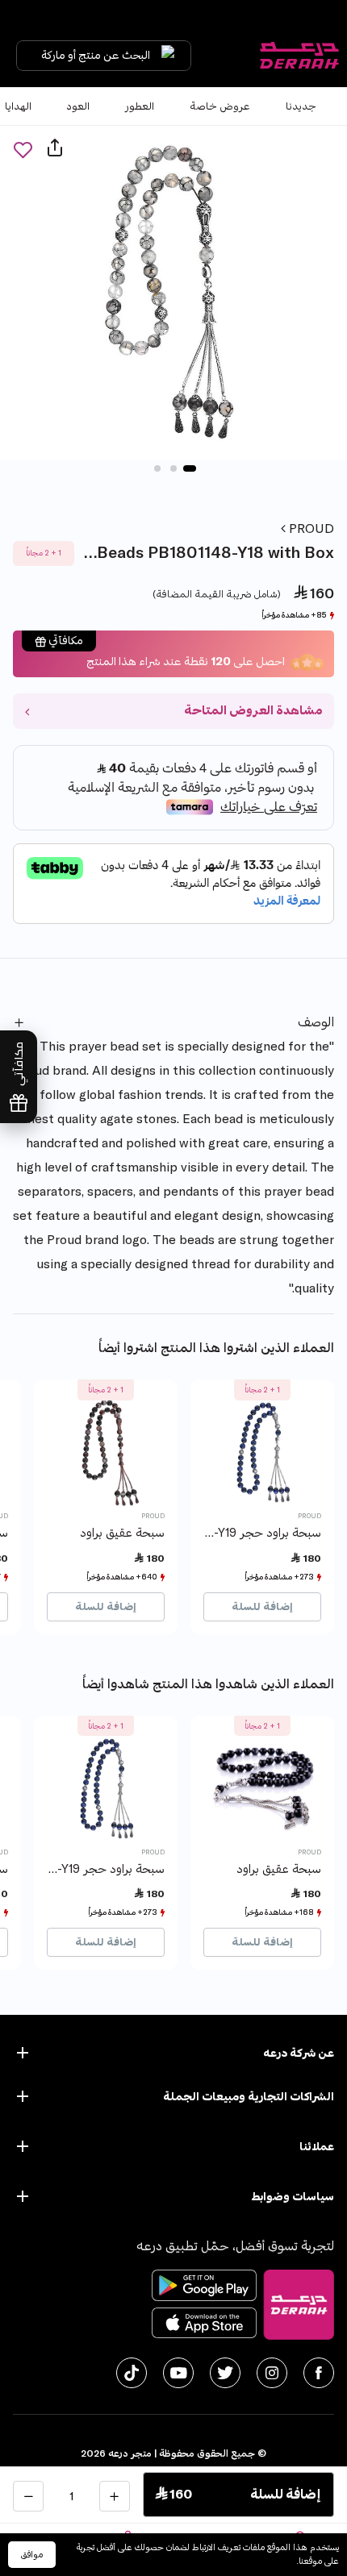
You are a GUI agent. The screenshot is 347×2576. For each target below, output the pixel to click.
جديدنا (301, 106)
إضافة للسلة (262, 1607)
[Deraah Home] (299, 56)
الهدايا (18, 106)
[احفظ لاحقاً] (23, 150)
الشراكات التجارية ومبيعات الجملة (249, 2097)
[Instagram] (272, 2373)
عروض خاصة (220, 106)
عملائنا (317, 2147)
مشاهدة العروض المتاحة (253, 711)
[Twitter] (225, 2373)
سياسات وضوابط (293, 2197)
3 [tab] (157, 468)
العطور (140, 106)
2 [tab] (173, 468)
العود (78, 106)
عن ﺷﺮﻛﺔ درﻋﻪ (299, 2053)
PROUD (310, 529)
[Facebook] (319, 2373)
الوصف (316, 1022)
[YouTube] (178, 2373)
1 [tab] (190, 468)
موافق (32, 2555)
